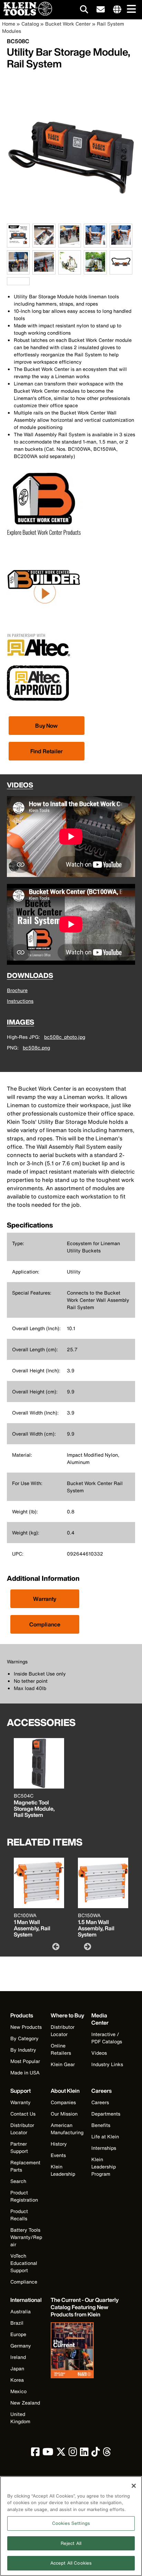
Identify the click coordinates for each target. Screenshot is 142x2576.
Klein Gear (63, 2064)
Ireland (18, 2357)
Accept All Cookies (71, 2563)
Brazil (17, 2323)
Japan (17, 2368)
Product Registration (24, 2196)
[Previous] (55, 1946)
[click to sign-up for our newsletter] (101, 10)
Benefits (101, 2125)
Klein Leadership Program (104, 2167)
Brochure (17, 990)
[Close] (134, 2486)
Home (9, 24)
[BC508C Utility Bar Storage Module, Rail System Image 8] (70, 270)
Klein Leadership (63, 2170)
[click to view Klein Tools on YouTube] (48, 2453)
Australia (21, 2311)
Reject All (71, 2543)
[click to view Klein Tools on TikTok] (96, 2453)
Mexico (18, 2391)
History (59, 2144)
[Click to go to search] (84, 11)
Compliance (45, 1624)
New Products (26, 2027)
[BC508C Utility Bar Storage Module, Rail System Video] (9, 281)
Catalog (30, 24)
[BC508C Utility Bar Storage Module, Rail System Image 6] (18, 270)
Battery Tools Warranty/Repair (26, 2237)
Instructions (20, 1001)
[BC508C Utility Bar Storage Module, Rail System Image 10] (121, 270)
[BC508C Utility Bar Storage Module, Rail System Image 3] (70, 244)
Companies (63, 2102)
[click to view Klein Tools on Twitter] (61, 2453)
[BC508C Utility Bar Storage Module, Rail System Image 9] (95, 270)
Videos (99, 2053)
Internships (104, 2148)
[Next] (87, 1946)
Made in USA (25, 2073)
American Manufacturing (67, 2129)
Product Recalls (19, 2215)
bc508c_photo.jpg (65, 1037)
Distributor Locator (63, 2031)
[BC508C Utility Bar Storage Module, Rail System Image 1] (18, 244)
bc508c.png (36, 1048)
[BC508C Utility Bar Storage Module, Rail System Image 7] (44, 270)
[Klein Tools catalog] (85, 2351)
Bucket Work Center (68, 24)
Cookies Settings (71, 2523)
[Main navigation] (130, 10)
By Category (24, 2038)
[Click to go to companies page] (117, 10)
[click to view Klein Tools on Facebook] (35, 2453)
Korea (17, 2380)
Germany (21, 2346)
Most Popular (25, 2061)
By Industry (23, 2050)
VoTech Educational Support (24, 2263)
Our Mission (64, 2114)
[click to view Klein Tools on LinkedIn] (84, 2453)
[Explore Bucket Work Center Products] (44, 539)
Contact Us (23, 2114)
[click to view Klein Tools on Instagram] (73, 2453)
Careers (100, 2102)
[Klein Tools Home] (26, 14)
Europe (18, 2334)
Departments (106, 2114)
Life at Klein (105, 2136)
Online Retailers (61, 2049)
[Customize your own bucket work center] (44, 622)
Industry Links (107, 2064)
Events (58, 2155)
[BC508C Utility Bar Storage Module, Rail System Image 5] (121, 244)
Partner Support (19, 2147)
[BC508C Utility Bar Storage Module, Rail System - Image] (71, 220)
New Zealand (25, 2403)
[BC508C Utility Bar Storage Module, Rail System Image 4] (95, 244)
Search (18, 2181)
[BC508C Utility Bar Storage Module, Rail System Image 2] (44, 244)
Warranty (45, 1599)
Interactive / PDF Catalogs (107, 2038)
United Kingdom (20, 2418)
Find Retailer (47, 751)
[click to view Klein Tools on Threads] (107, 2453)
